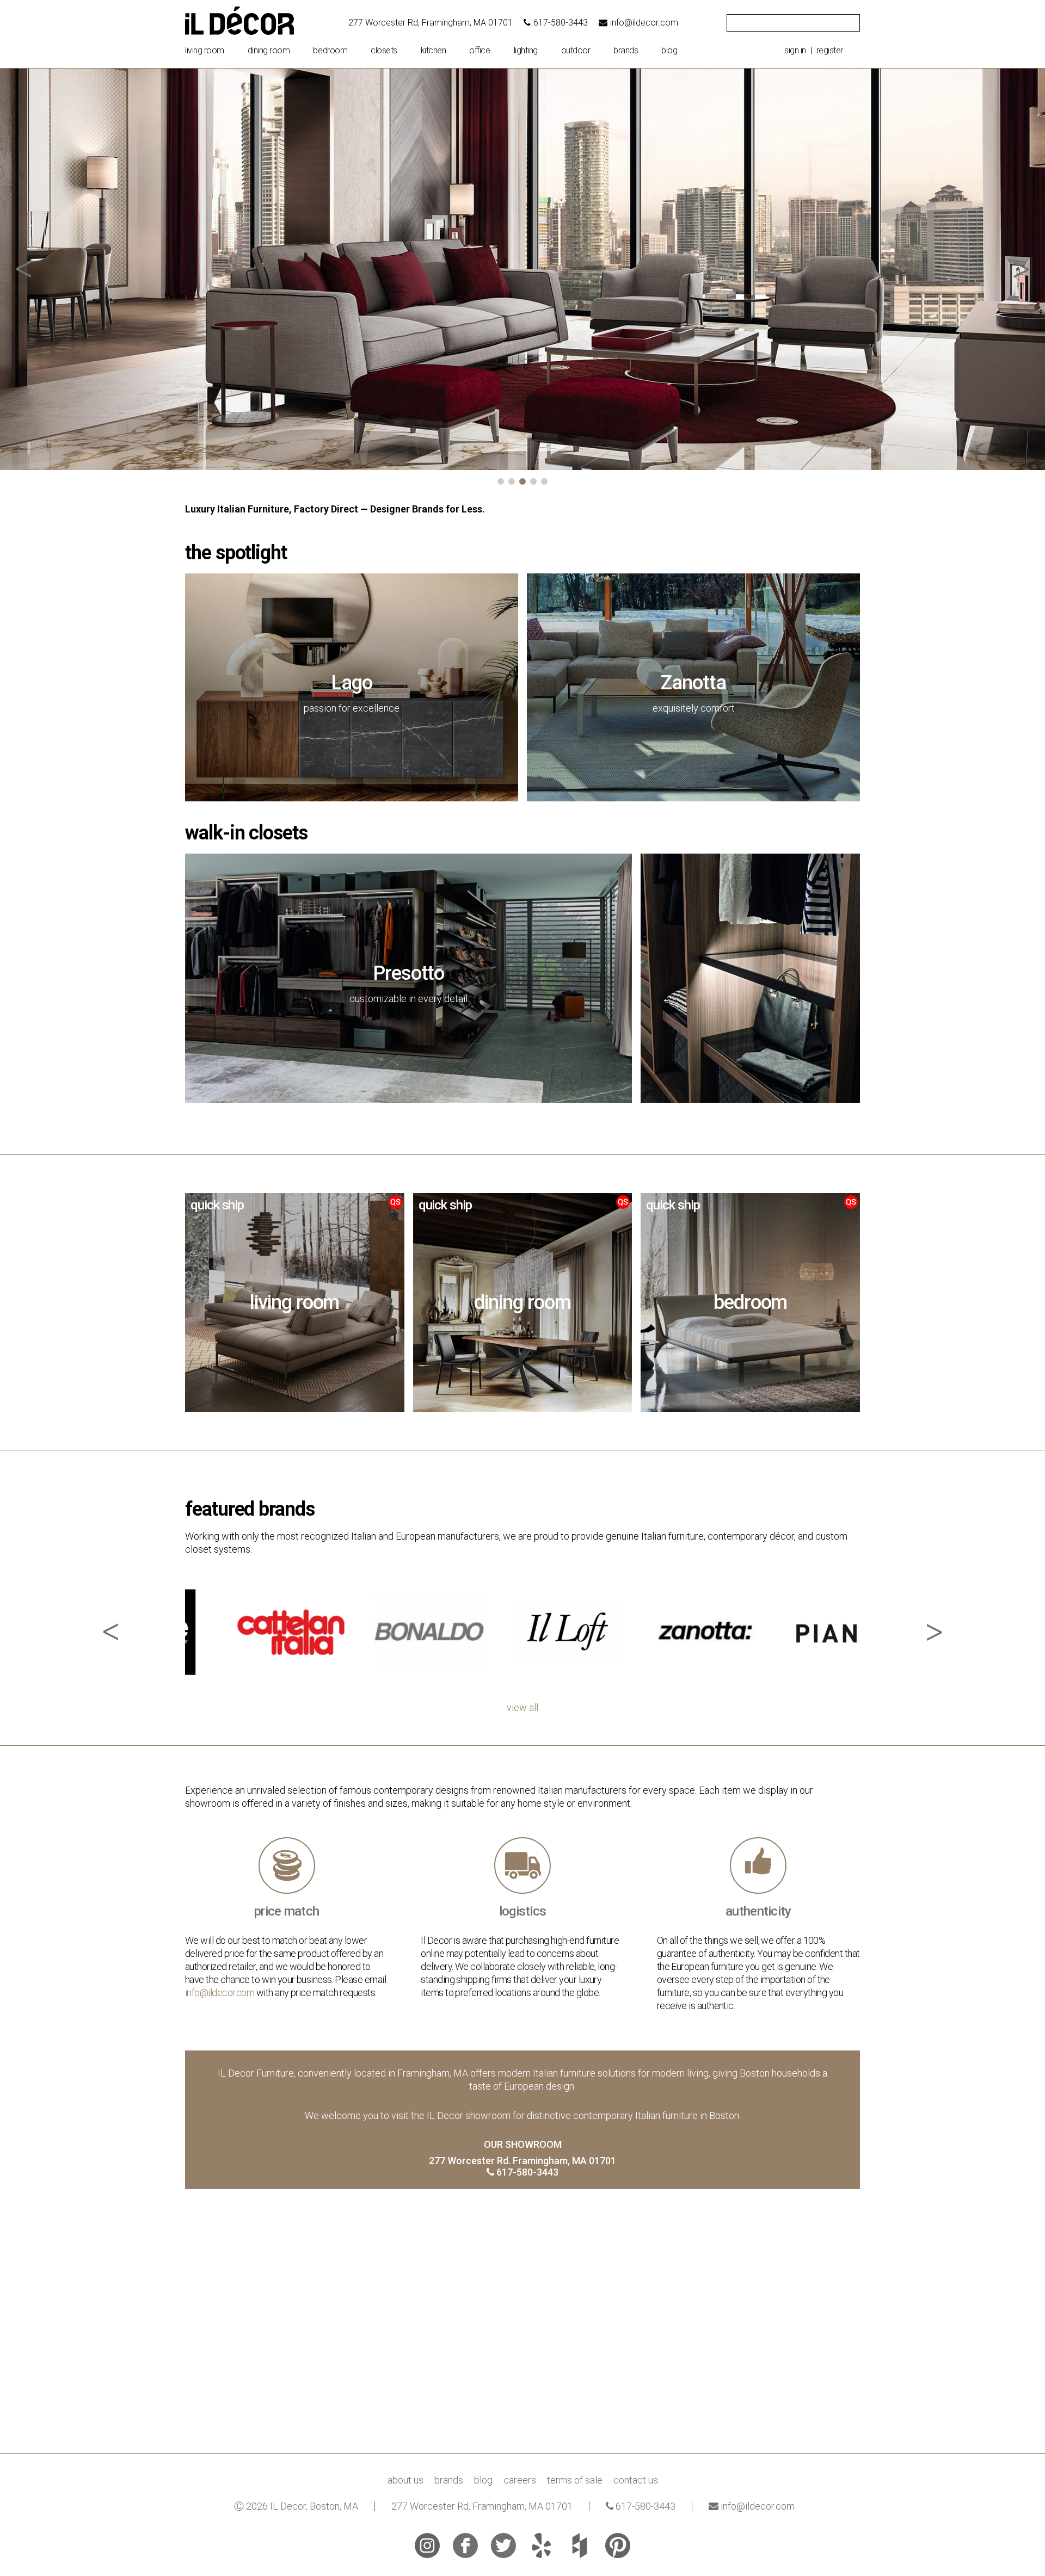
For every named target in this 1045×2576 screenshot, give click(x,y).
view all (522, 1708)
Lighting (526, 51)
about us (405, 2480)
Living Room (205, 51)
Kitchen (434, 51)
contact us (636, 2480)
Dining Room (269, 51)
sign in (795, 50)
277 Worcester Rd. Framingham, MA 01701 (522, 2161)
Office (480, 51)
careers (520, 2480)
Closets (384, 51)
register (830, 50)
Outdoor (576, 51)
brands (626, 51)
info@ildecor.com (644, 23)
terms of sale (575, 2480)
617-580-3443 (561, 23)
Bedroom (330, 51)
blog (669, 51)
